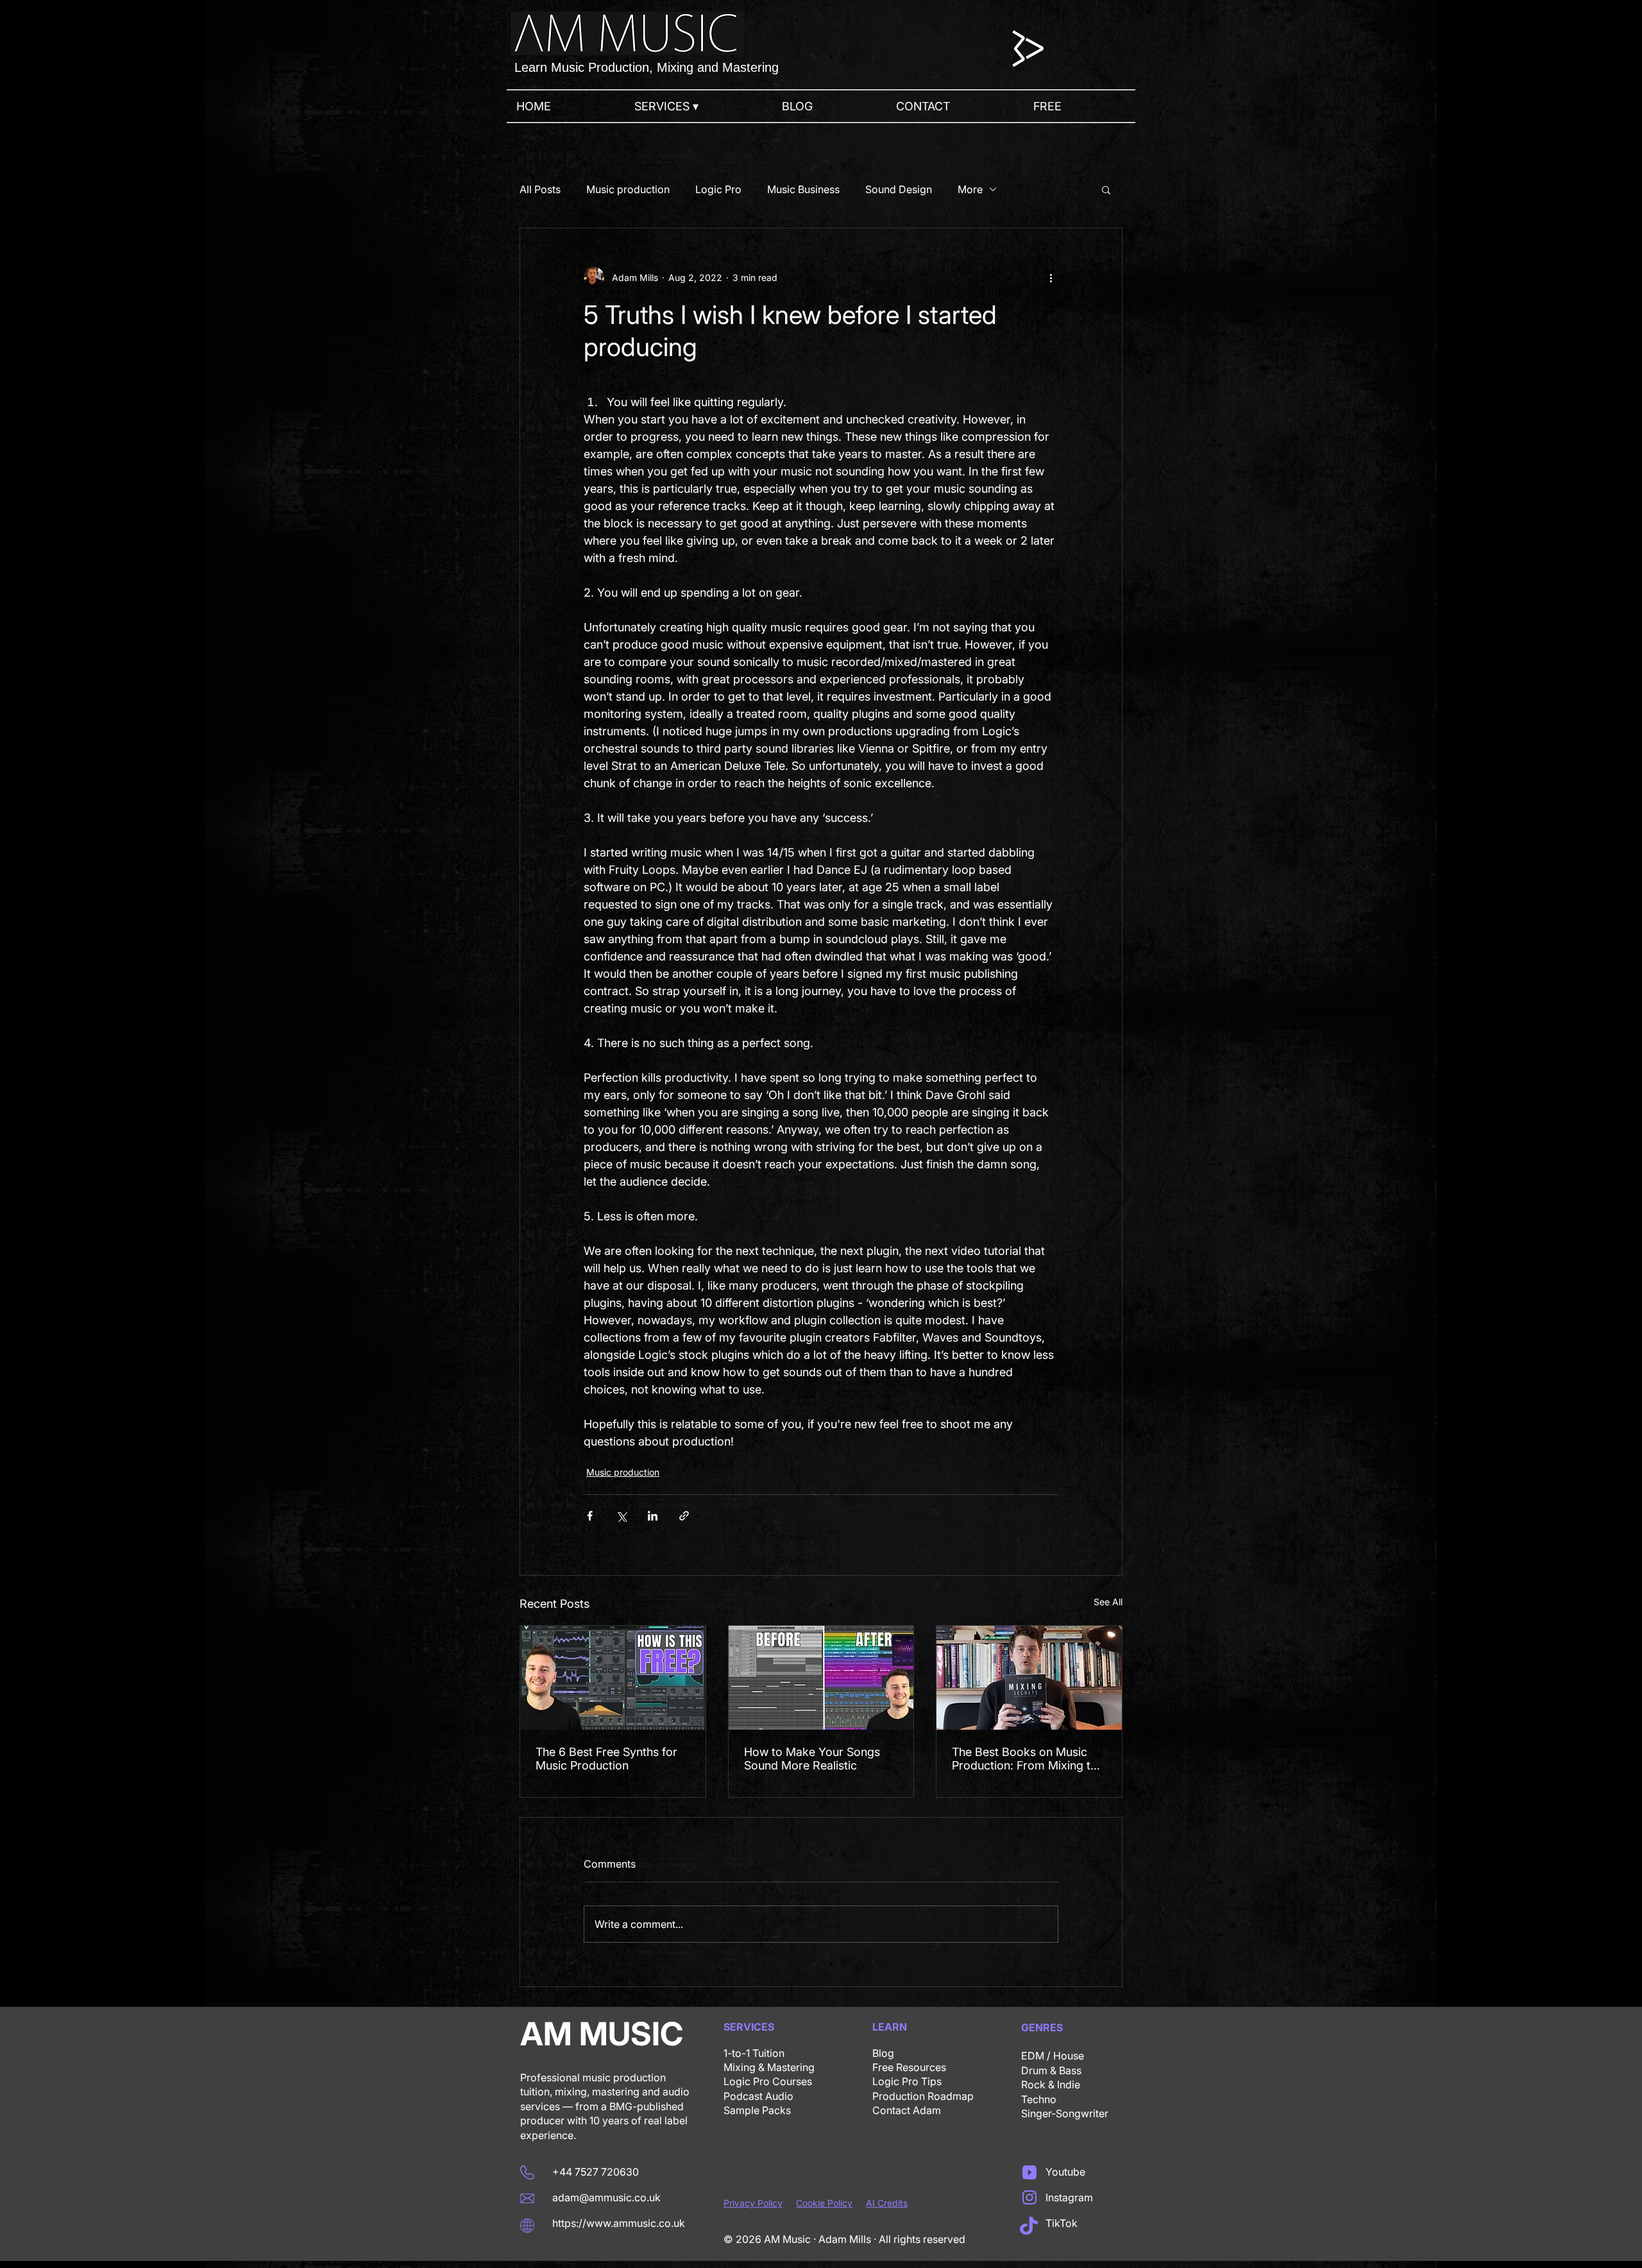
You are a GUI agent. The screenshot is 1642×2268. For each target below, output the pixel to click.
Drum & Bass (1051, 2070)
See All (1108, 1602)
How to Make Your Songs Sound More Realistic (812, 1759)
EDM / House (1053, 2056)
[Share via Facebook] (590, 1516)
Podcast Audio (758, 2096)
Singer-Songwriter (1065, 2113)
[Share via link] (684, 1516)
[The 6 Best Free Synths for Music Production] (613, 1678)
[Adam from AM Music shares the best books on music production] (1029, 1678)
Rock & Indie (1051, 2085)
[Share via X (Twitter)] (621, 1516)
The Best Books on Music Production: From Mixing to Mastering (1025, 1759)
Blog (883, 2053)
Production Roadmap (923, 2096)
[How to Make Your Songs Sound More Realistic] (821, 1678)
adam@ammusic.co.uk (606, 2197)
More (970, 189)
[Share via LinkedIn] (653, 1516)
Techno (1039, 2099)
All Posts (540, 189)
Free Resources (909, 2067)
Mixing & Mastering (769, 2067)
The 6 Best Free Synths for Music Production (606, 1759)
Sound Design (899, 189)
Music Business (803, 189)
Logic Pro (718, 189)
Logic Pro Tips (907, 2081)
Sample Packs (757, 2110)
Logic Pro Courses (768, 2081)
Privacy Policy (753, 2203)
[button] (698, 106)
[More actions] (1051, 277)
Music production (628, 189)
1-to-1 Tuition (754, 2053)
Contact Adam (907, 2110)
